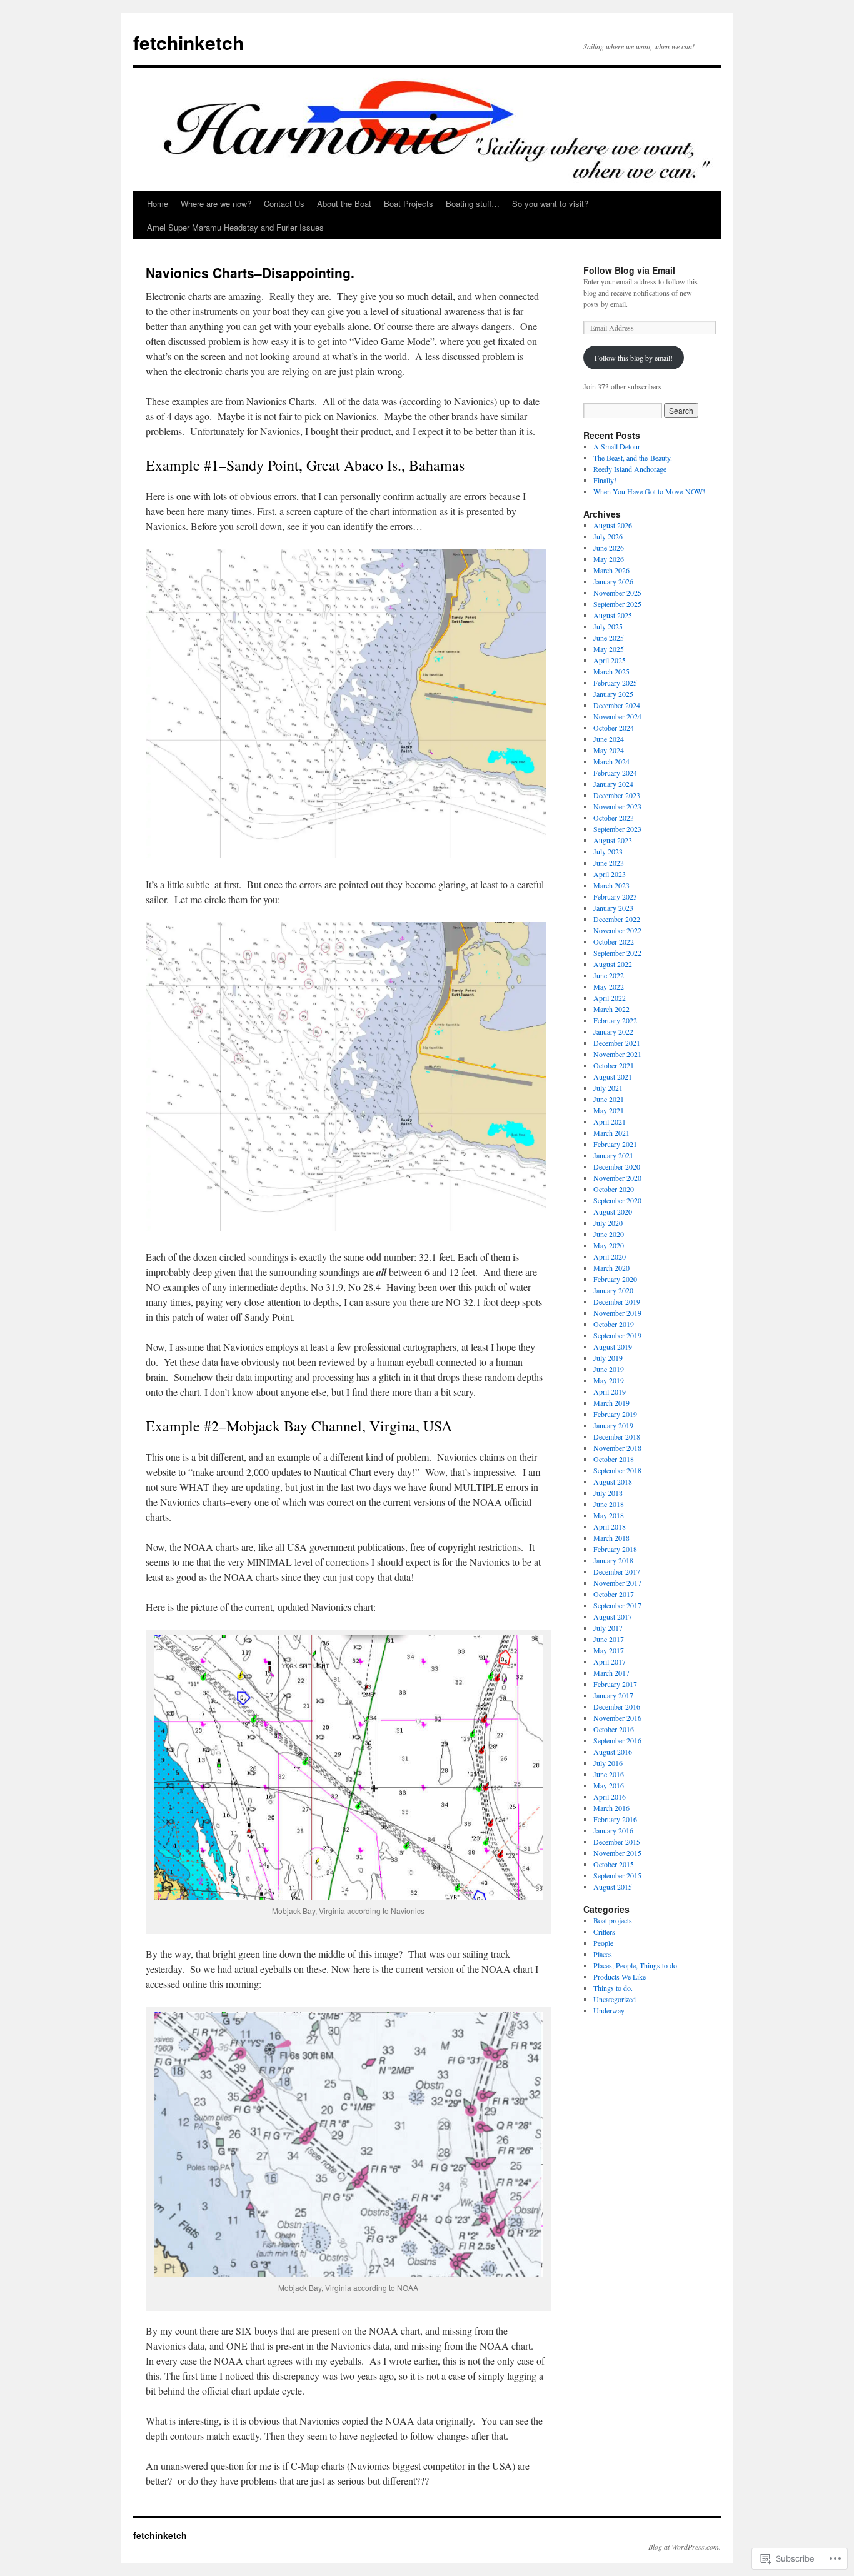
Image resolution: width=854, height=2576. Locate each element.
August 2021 (613, 1076)
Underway (609, 2010)
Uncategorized (615, 1999)
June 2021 (609, 1099)
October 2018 (614, 1459)
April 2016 (610, 1797)
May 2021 (609, 1110)
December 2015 (617, 1842)
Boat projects (613, 1920)
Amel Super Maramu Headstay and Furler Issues (235, 227)
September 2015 (617, 1875)
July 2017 (608, 1628)
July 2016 (608, 1763)
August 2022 (613, 964)
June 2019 (609, 1369)
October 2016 (614, 1729)
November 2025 (617, 593)
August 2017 (613, 1616)
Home (158, 203)
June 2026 (609, 548)
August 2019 (613, 1346)
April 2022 (610, 998)
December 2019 (617, 1301)
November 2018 (617, 1448)
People (603, 1943)
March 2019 (611, 1403)
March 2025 (611, 671)
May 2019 (609, 1380)
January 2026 (613, 581)
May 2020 (609, 1245)
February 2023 (615, 896)
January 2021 (613, 1155)
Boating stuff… (473, 203)
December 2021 (617, 1043)
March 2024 (611, 761)
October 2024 (614, 728)
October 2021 (614, 1065)
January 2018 (613, 1560)
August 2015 (613, 1887)
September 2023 (617, 829)
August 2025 (613, 615)
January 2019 (613, 1425)
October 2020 (614, 1189)
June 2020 (609, 1234)
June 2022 (609, 975)
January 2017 (613, 1695)
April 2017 (610, 1661)
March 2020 (611, 1268)
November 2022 (617, 930)
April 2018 (610, 1526)
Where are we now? (216, 203)
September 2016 (617, 1740)
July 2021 (608, 1088)
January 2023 (613, 908)
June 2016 (609, 1774)
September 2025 (617, 604)
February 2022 (615, 1020)
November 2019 (617, 1313)
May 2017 (609, 1650)
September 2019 (617, 1335)
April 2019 (610, 1391)
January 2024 (613, 784)
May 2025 (609, 649)
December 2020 (617, 1166)
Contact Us (284, 203)
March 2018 (611, 1538)
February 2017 (615, 1684)
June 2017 (609, 1639)
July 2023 (608, 851)
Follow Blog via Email (629, 270)
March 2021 (611, 1133)
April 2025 (610, 660)
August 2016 (613, 1752)
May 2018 (609, 1515)
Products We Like (620, 1977)
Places (603, 1954)
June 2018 (609, 1504)
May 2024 (609, 750)
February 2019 (615, 1414)
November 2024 (617, 716)
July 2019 (608, 1358)
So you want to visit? (550, 203)
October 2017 (614, 1594)
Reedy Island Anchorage (630, 469)
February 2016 (615, 1819)
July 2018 (608, 1493)
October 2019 (614, 1324)
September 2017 (617, 1605)
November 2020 (617, 1178)
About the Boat (344, 203)
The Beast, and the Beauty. (633, 458)
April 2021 (610, 1121)
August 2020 (613, 1211)
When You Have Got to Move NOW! (649, 491)
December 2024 (617, 705)
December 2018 (617, 1436)
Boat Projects (409, 203)
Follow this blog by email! (634, 358)
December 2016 (617, 1706)
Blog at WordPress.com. (685, 2547)
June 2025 (609, 638)
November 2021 (617, 1054)
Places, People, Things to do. (636, 1965)
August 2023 (613, 840)
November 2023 (617, 806)
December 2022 (617, 919)
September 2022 (617, 953)
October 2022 (614, 941)
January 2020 (613, 1290)
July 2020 (608, 1223)
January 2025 (613, 694)
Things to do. (613, 1988)
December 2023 (617, 795)
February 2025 (615, 683)
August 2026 (613, 525)
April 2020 (610, 1256)
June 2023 (609, 863)
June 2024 (609, 739)
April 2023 (610, 874)
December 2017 (617, 1571)
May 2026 (609, 559)
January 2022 (613, 1031)
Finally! (605, 480)
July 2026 (608, 536)
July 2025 (608, 626)
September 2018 (617, 1470)
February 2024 (615, 773)
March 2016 (611, 1808)
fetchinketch (188, 42)
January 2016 (613, 1830)
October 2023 (614, 818)
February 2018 (615, 1549)
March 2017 (611, 1673)
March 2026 (611, 570)
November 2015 (617, 1853)
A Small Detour (617, 446)
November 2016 (617, 1718)
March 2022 (611, 1009)
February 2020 (615, 1279)
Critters (604, 1932)
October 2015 (614, 1864)
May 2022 (609, 986)
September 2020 (617, 1200)
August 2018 (613, 1481)
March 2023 (611, 885)
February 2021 (615, 1144)
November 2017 (617, 1583)
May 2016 (609, 1785)
